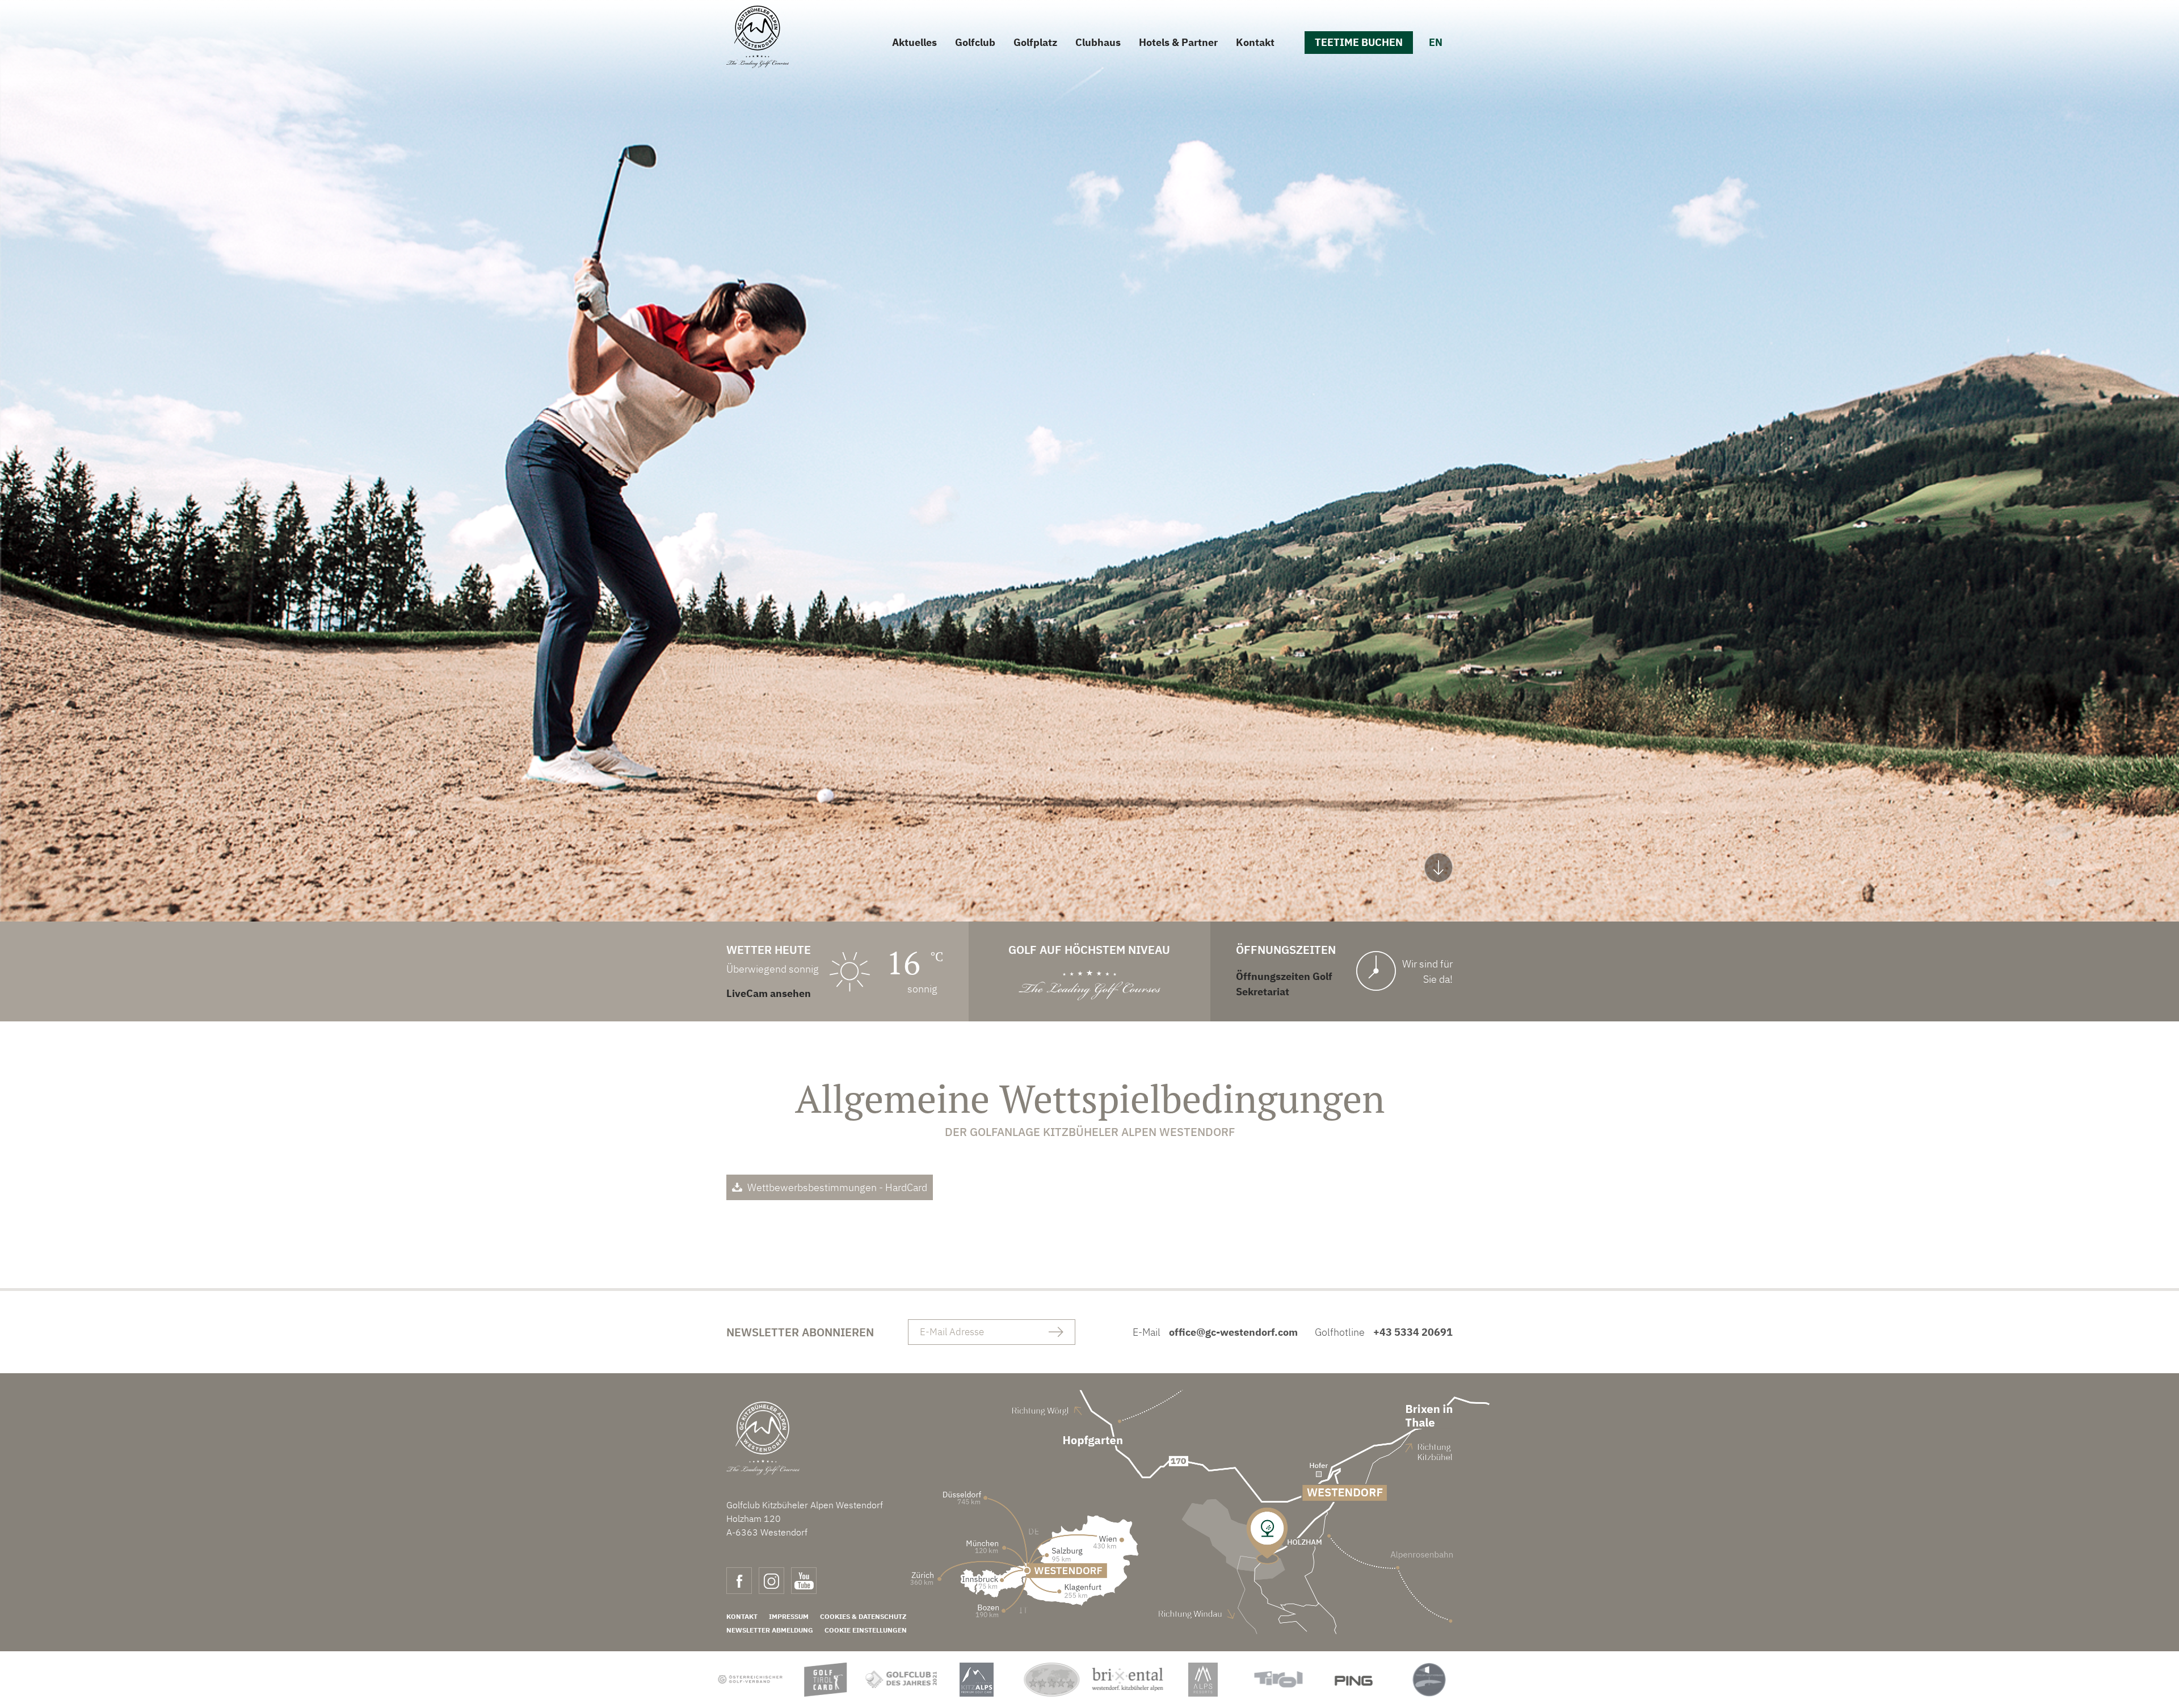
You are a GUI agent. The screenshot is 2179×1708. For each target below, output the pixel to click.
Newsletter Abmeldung (770, 1630)
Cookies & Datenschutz (863, 1616)
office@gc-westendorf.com (1233, 1332)
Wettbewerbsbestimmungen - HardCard (837, 1187)
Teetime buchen (1359, 42)
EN (1436, 42)
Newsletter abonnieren (800, 1332)
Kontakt (1255, 42)
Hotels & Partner (1178, 42)
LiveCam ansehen (769, 993)
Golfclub (975, 42)
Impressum (789, 1616)
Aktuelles (914, 42)
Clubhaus (1098, 42)
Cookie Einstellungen (866, 1630)
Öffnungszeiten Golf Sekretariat (1284, 984)
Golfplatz (1035, 42)
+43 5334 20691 (1413, 1332)
